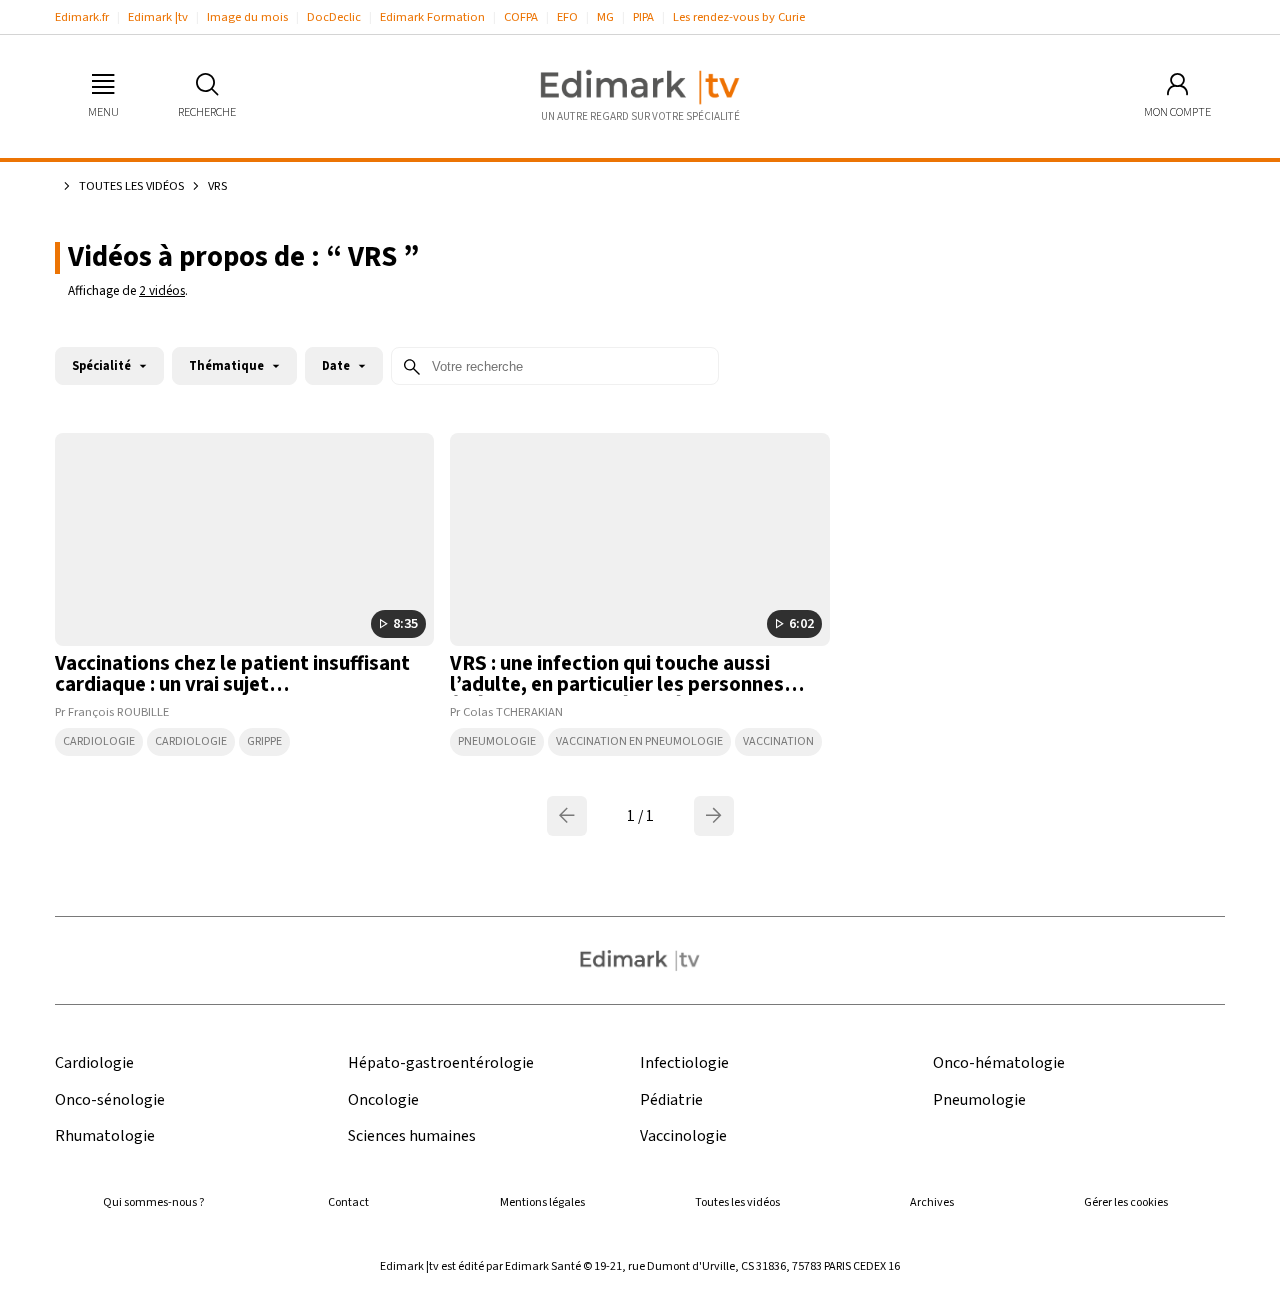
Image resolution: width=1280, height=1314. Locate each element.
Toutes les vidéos (131, 186)
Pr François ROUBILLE (112, 712)
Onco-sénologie (110, 1100)
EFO (567, 17)
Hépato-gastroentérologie (441, 1063)
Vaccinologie (683, 1136)
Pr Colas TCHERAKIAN (506, 712)
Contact (348, 1202)
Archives (932, 1202)
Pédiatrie (671, 1100)
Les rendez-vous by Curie (739, 17)
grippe (264, 741)
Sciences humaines (412, 1136)
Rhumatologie (105, 1136)
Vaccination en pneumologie (639, 741)
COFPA (521, 17)
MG (605, 17)
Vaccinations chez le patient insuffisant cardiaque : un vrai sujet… (232, 674)
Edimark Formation (432, 17)
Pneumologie (497, 741)
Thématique (226, 366)
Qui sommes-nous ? (153, 1202)
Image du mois (247, 17)
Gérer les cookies (1126, 1202)
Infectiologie (684, 1063)
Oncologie (383, 1100)
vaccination (778, 741)
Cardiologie (99, 741)
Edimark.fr (82, 17)
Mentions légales (542, 1202)
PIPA (643, 17)
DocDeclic (334, 17)
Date (336, 366)
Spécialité (101, 366)
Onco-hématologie (999, 1063)
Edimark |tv (158, 17)
